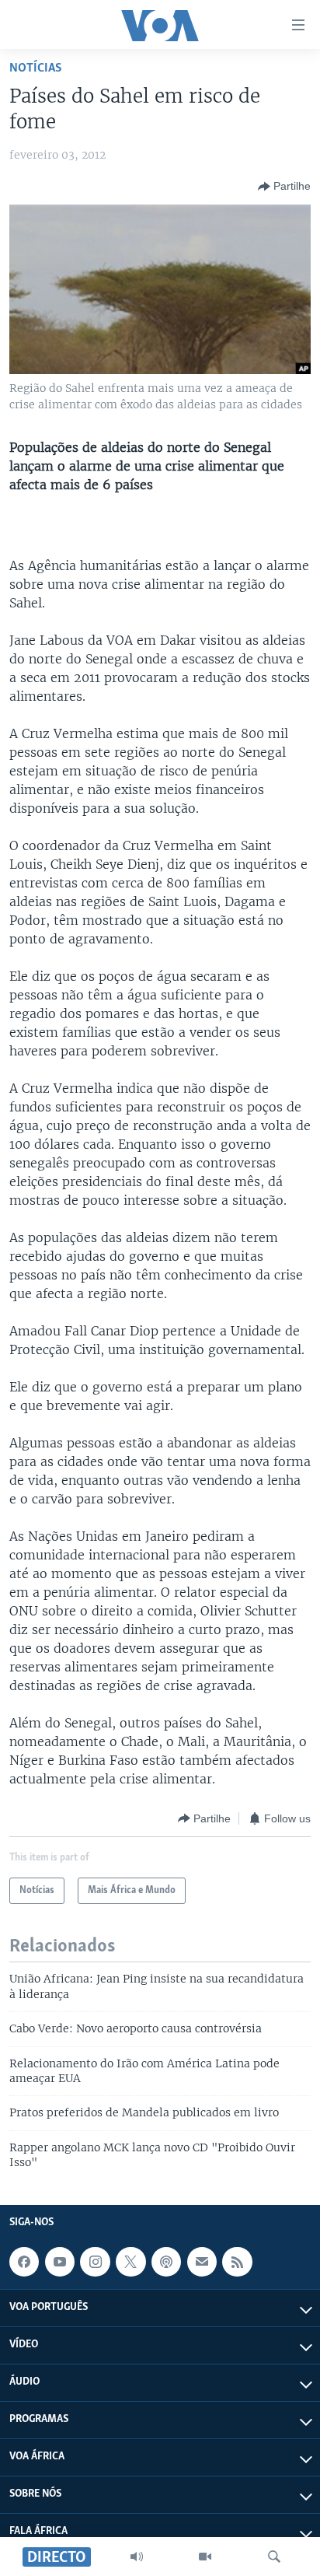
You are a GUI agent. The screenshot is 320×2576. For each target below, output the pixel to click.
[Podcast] (166, 2262)
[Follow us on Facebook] (24, 2262)
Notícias (36, 68)
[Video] (205, 2557)
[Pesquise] (274, 2557)
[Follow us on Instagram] (95, 2262)
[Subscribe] (202, 2262)
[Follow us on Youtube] (60, 2262)
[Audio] (137, 2557)
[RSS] (237, 2262)
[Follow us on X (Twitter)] (130, 2262)
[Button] (284, 187)
